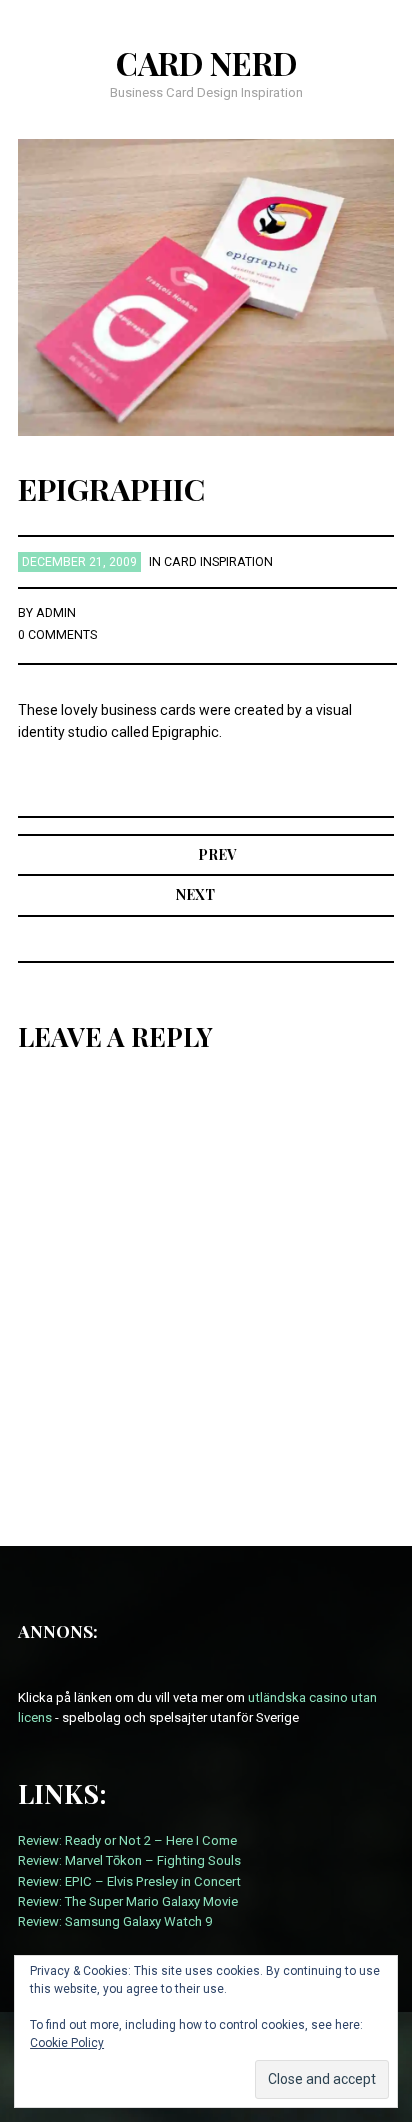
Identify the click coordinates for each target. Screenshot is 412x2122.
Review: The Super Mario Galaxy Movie (128, 1901)
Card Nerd (206, 63)
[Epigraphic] (206, 286)
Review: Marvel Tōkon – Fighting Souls (129, 1860)
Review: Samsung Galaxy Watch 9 (115, 1921)
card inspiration (218, 562)
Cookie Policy (67, 2043)
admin (56, 613)
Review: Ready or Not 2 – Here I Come (127, 1840)
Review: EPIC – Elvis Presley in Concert (129, 1881)
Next (195, 894)
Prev (217, 854)
